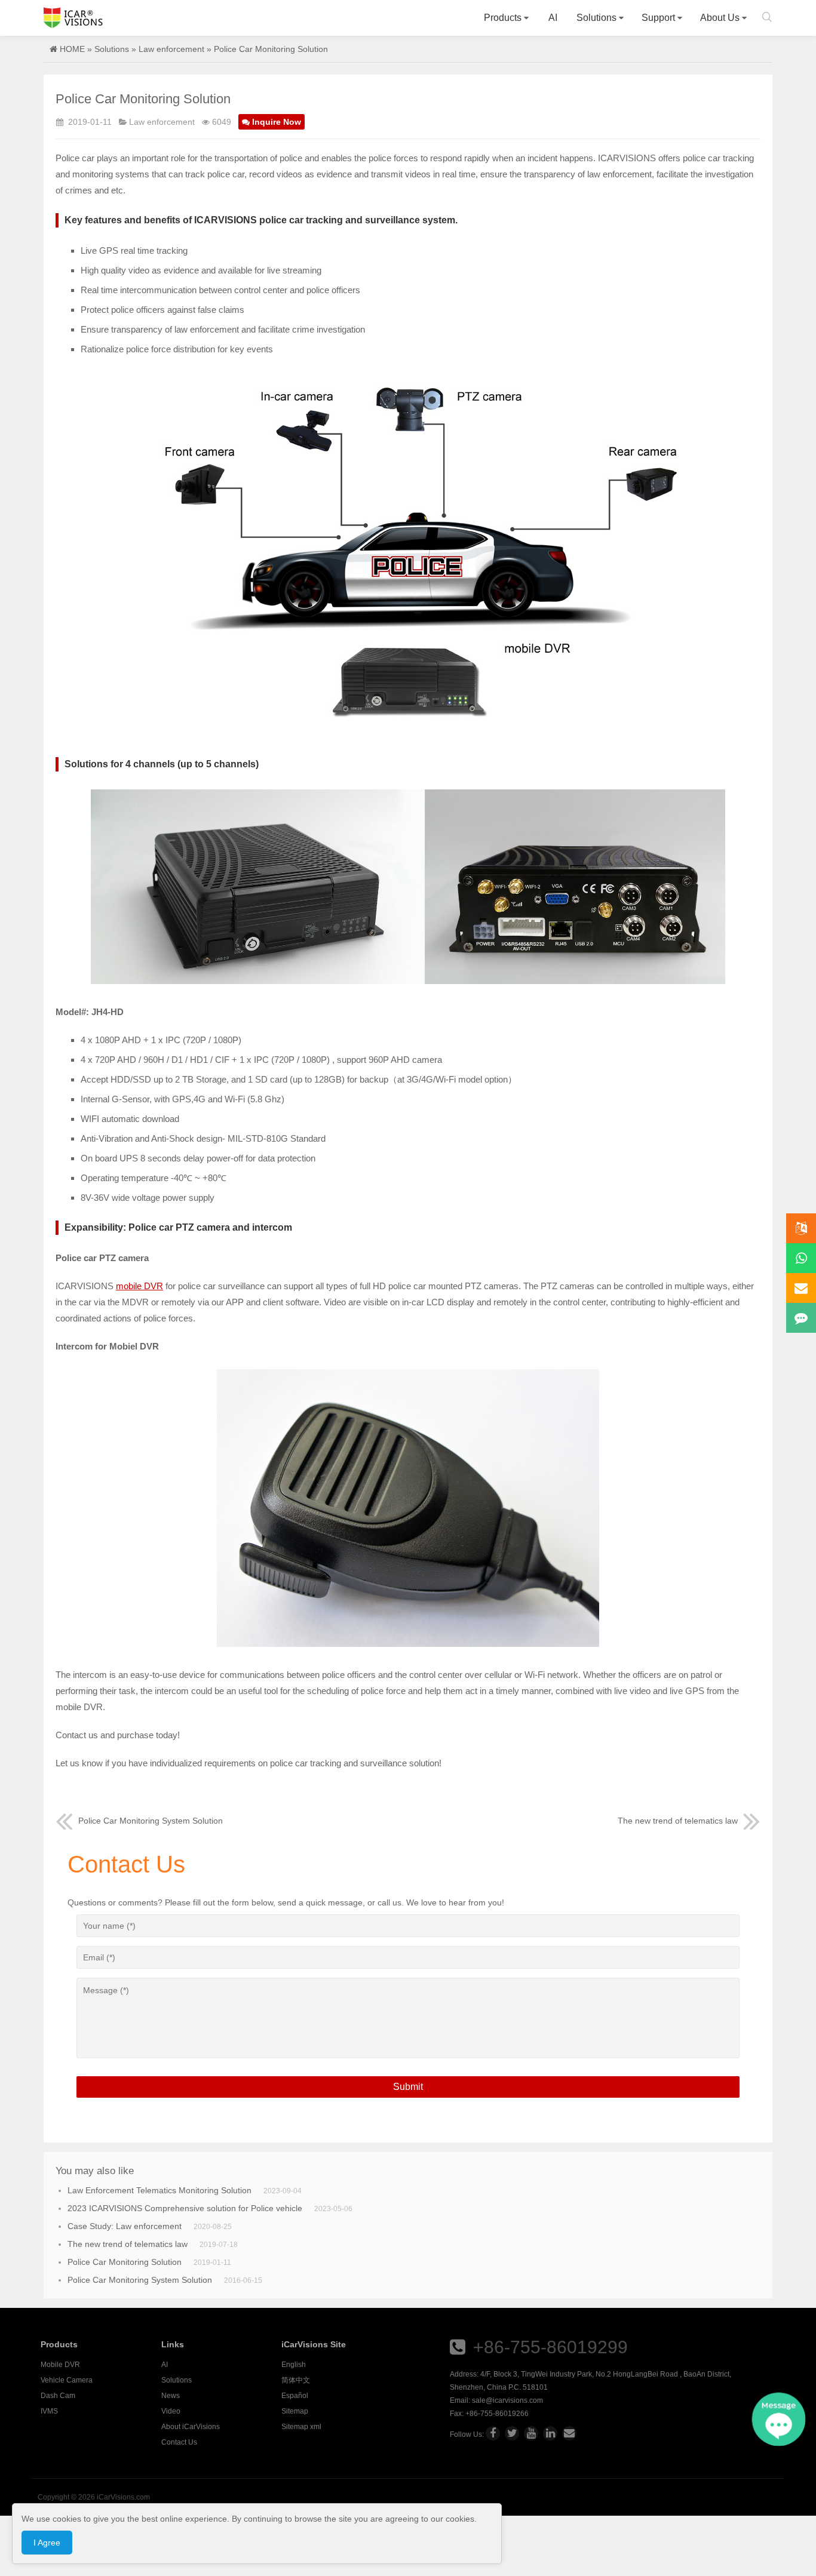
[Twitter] (512, 2433)
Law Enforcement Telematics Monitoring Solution (159, 2190)
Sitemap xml (301, 2427)
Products (503, 18)
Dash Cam (58, 2396)
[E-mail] (569, 2433)
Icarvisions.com (73, 18)
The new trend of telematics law (678, 1821)
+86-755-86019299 (550, 2347)
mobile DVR (139, 1286)
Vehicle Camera (67, 2380)
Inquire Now (277, 122)
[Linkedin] (550, 2433)
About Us (720, 18)
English (294, 2365)
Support (658, 18)
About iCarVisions (191, 2427)
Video (171, 2411)
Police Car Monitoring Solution (125, 2262)
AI (553, 18)
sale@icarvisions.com (507, 2400)
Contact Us (179, 2442)
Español (295, 2396)
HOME (72, 49)
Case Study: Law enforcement (125, 2226)
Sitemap (295, 2411)
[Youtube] (531, 2433)
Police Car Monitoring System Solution (151, 1821)
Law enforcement (171, 49)
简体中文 (296, 2380)
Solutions (596, 18)
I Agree (47, 2543)
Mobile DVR (60, 2365)
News (171, 2396)
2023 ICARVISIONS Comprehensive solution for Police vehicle (185, 2208)
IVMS (49, 2411)
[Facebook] (493, 2433)
